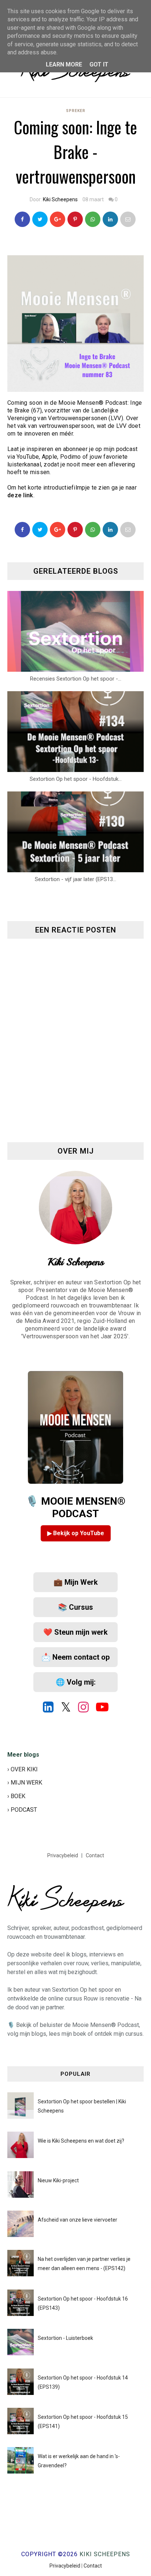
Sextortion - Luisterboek (65, 2338)
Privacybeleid (63, 1855)
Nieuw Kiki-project (58, 2180)
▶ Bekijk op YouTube (76, 1533)
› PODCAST (22, 1810)
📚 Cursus (75, 1607)
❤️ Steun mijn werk (75, 1632)
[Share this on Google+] (58, 219)
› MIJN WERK (25, 1783)
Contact (95, 1855)
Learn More (64, 64)
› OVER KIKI (23, 1769)
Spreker (76, 111)
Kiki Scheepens (60, 199)
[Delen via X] (40, 530)
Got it (99, 64)
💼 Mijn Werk (76, 1582)
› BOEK (16, 1796)
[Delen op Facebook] (22, 530)
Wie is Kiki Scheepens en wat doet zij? (81, 2141)
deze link (20, 495)
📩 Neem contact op (75, 1657)
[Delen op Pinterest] (128, 219)
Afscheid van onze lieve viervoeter (78, 2220)
